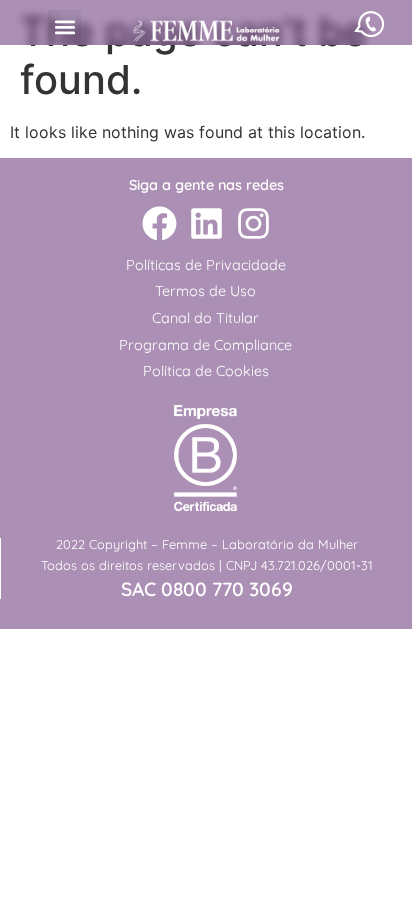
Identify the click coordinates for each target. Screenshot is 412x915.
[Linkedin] (206, 224)
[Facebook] (159, 224)
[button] (64, 26)
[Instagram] (253, 224)
